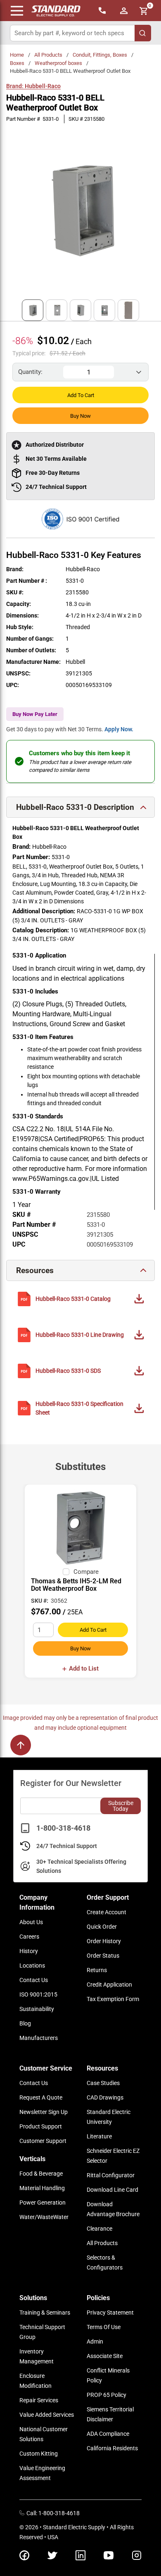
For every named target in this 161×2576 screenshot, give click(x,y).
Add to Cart (81, 395)
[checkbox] (66, 1572)
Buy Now (80, 416)
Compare (86, 1572)
